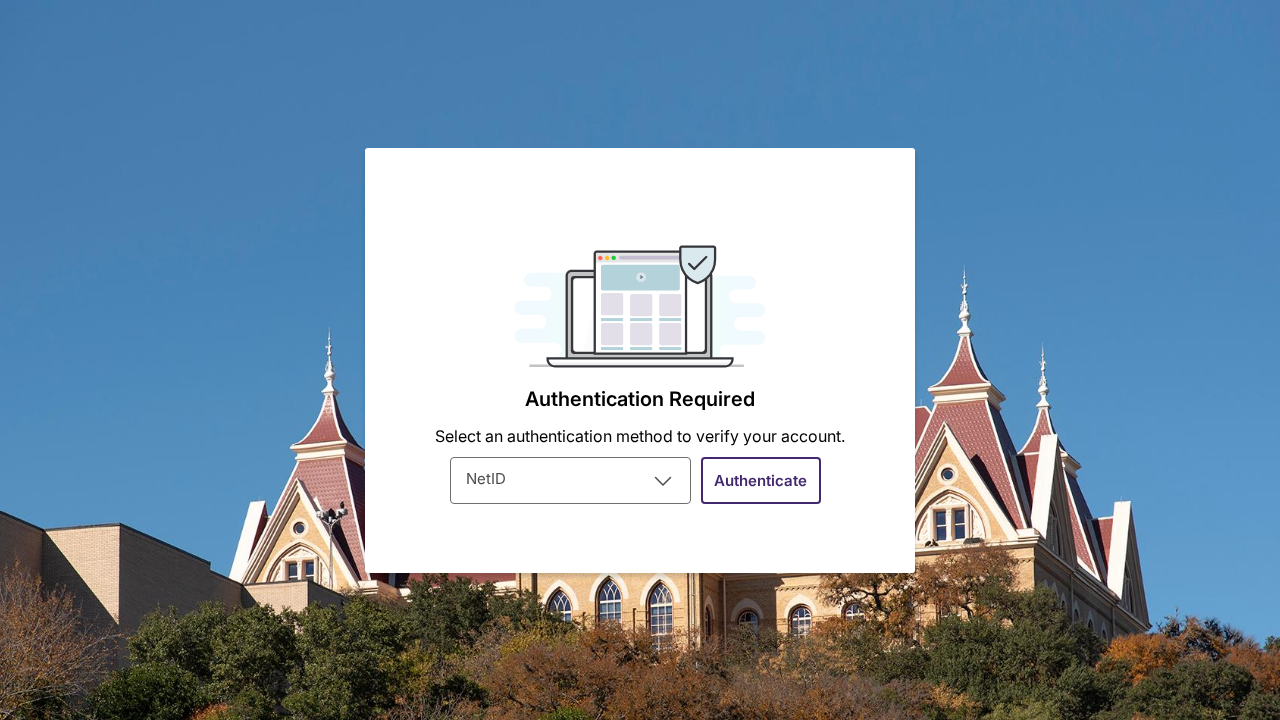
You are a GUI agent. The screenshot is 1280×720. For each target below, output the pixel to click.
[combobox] (570, 480)
